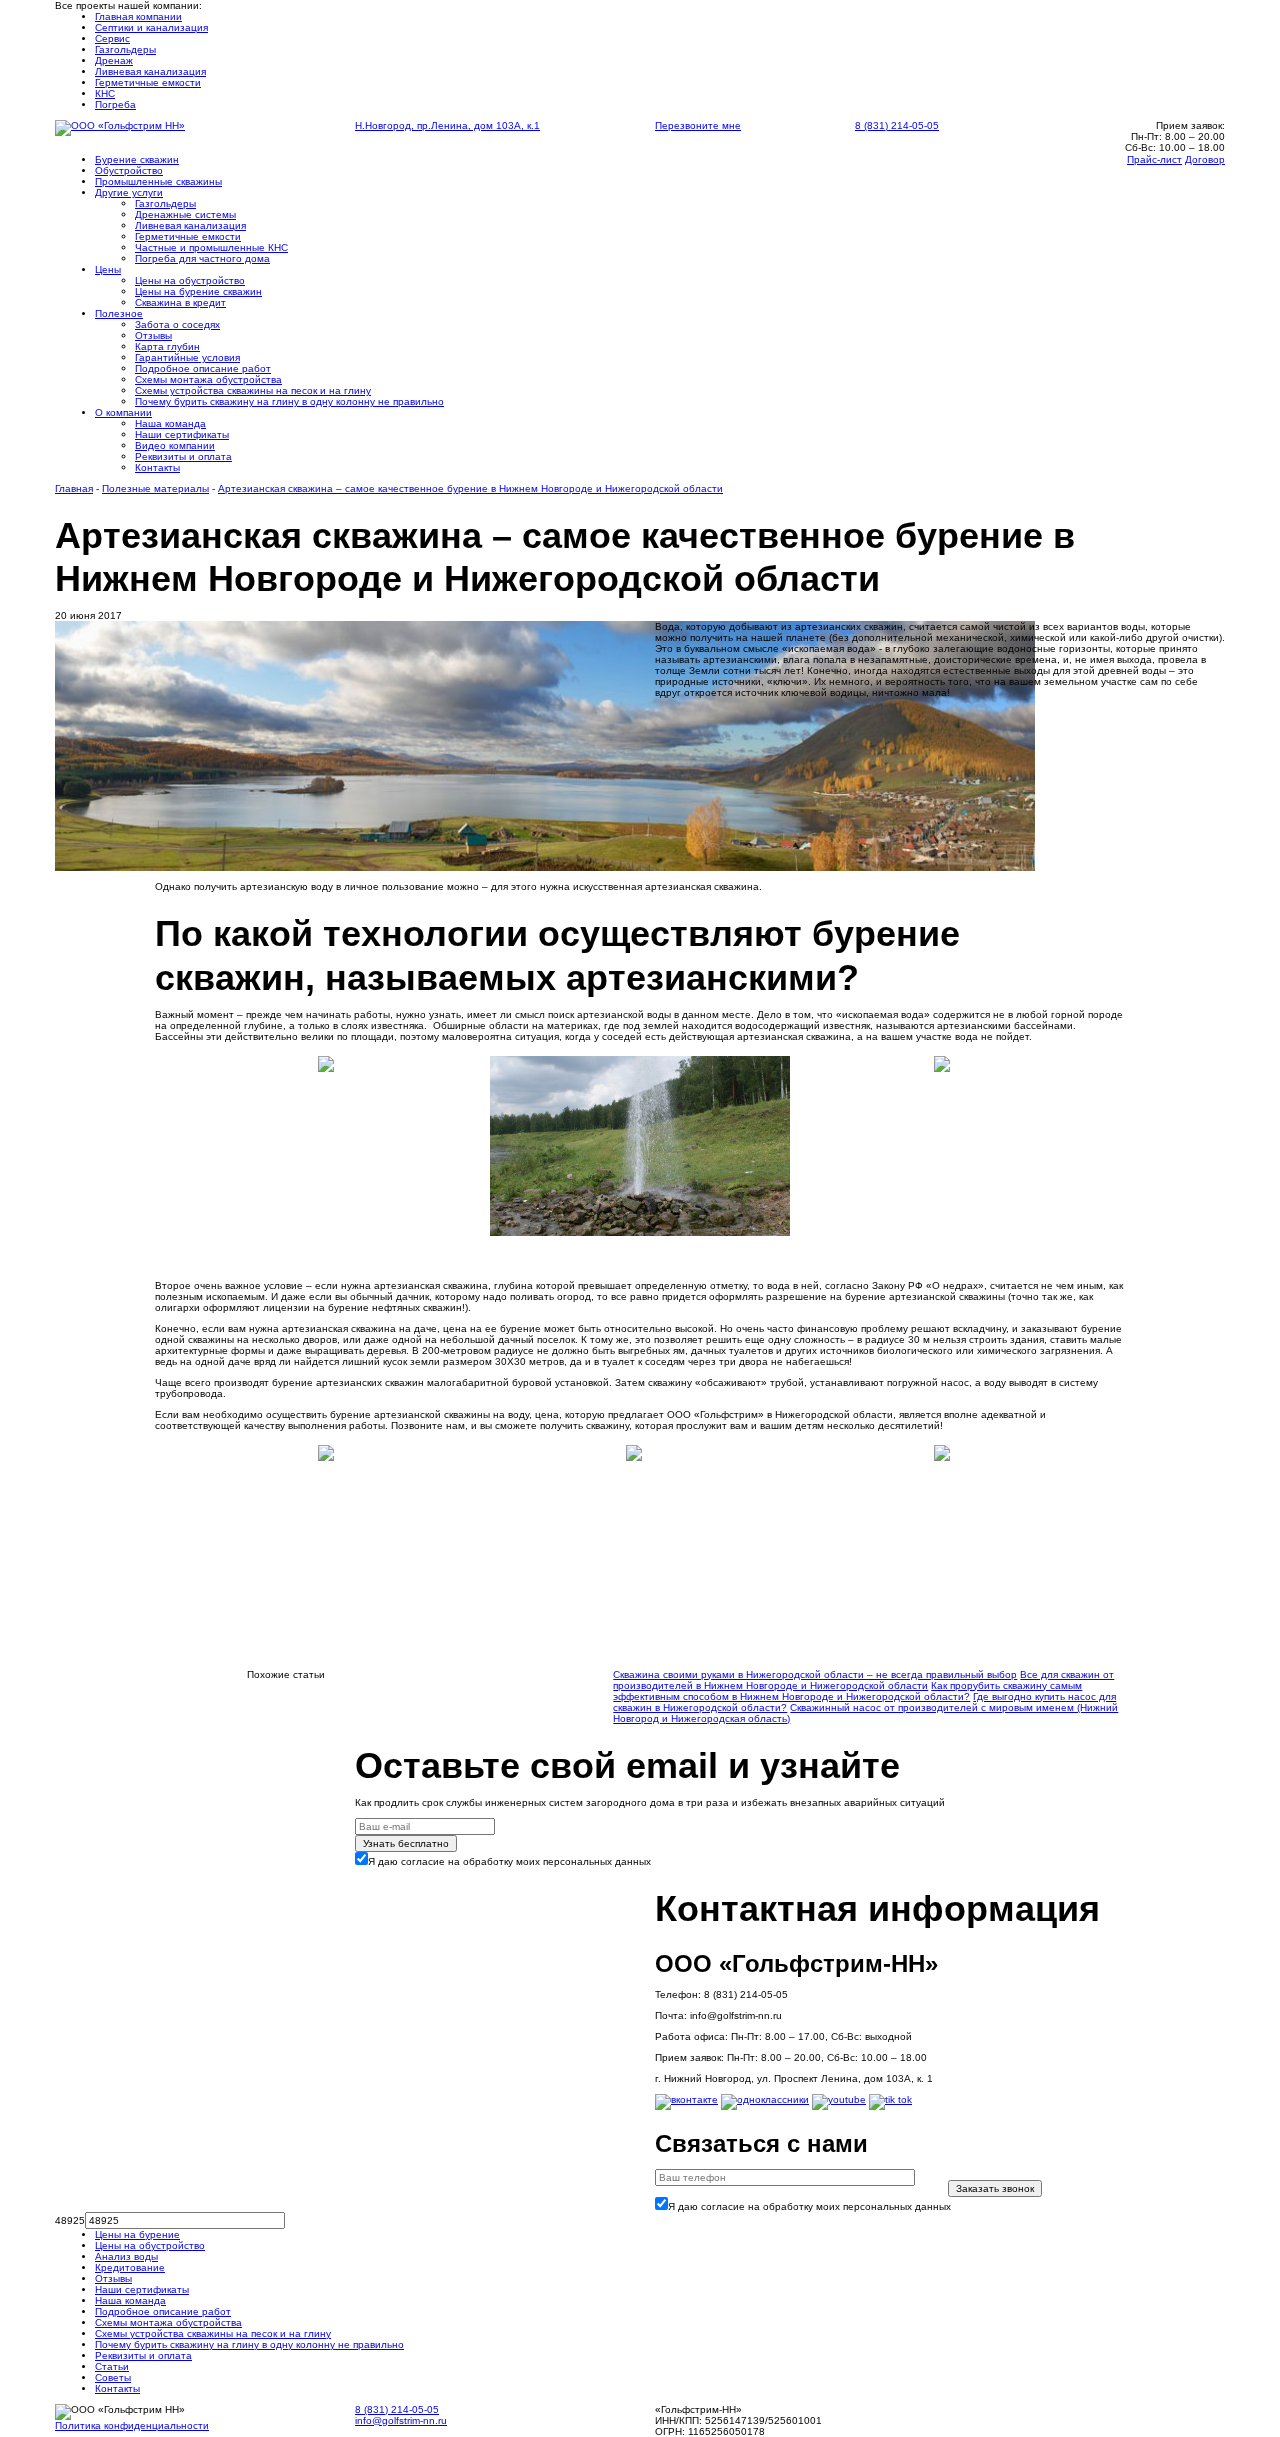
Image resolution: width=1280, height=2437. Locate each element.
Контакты (157, 467)
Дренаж (114, 60)
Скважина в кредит (180, 302)
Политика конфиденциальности (132, 2425)
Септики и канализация (151, 27)
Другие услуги (129, 192)
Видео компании (175, 445)
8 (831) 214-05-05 (897, 125)
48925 (70, 2220)
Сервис (112, 38)
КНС (105, 93)
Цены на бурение (137, 2234)
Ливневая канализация (150, 71)
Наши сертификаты (182, 434)
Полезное (119, 313)
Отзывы (153, 335)
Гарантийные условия (187, 357)
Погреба (115, 104)
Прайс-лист (1154, 159)
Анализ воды (126, 2256)
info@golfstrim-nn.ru (401, 2420)
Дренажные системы (185, 214)
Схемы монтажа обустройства (168, 2322)
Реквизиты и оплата (183, 456)
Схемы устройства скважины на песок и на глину (253, 390)
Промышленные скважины (158, 181)
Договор (1205, 159)
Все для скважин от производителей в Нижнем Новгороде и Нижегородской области (863, 1680)
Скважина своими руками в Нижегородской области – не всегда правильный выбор (815, 1674)
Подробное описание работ (203, 368)
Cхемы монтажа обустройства (208, 379)
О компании (123, 412)
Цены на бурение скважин (198, 291)
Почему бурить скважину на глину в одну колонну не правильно (289, 401)
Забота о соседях (177, 324)
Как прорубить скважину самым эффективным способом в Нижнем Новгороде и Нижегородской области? (847, 1691)
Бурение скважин (137, 159)
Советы (113, 2377)
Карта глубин (167, 346)
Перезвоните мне (698, 125)
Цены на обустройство (190, 280)
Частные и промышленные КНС (211, 247)
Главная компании (138, 16)
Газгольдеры (125, 49)
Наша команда (170, 423)
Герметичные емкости (148, 82)
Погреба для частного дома (202, 258)
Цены (108, 269)
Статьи (112, 2366)
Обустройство (129, 170)
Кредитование (130, 2267)
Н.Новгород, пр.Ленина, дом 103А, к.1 (447, 125)
